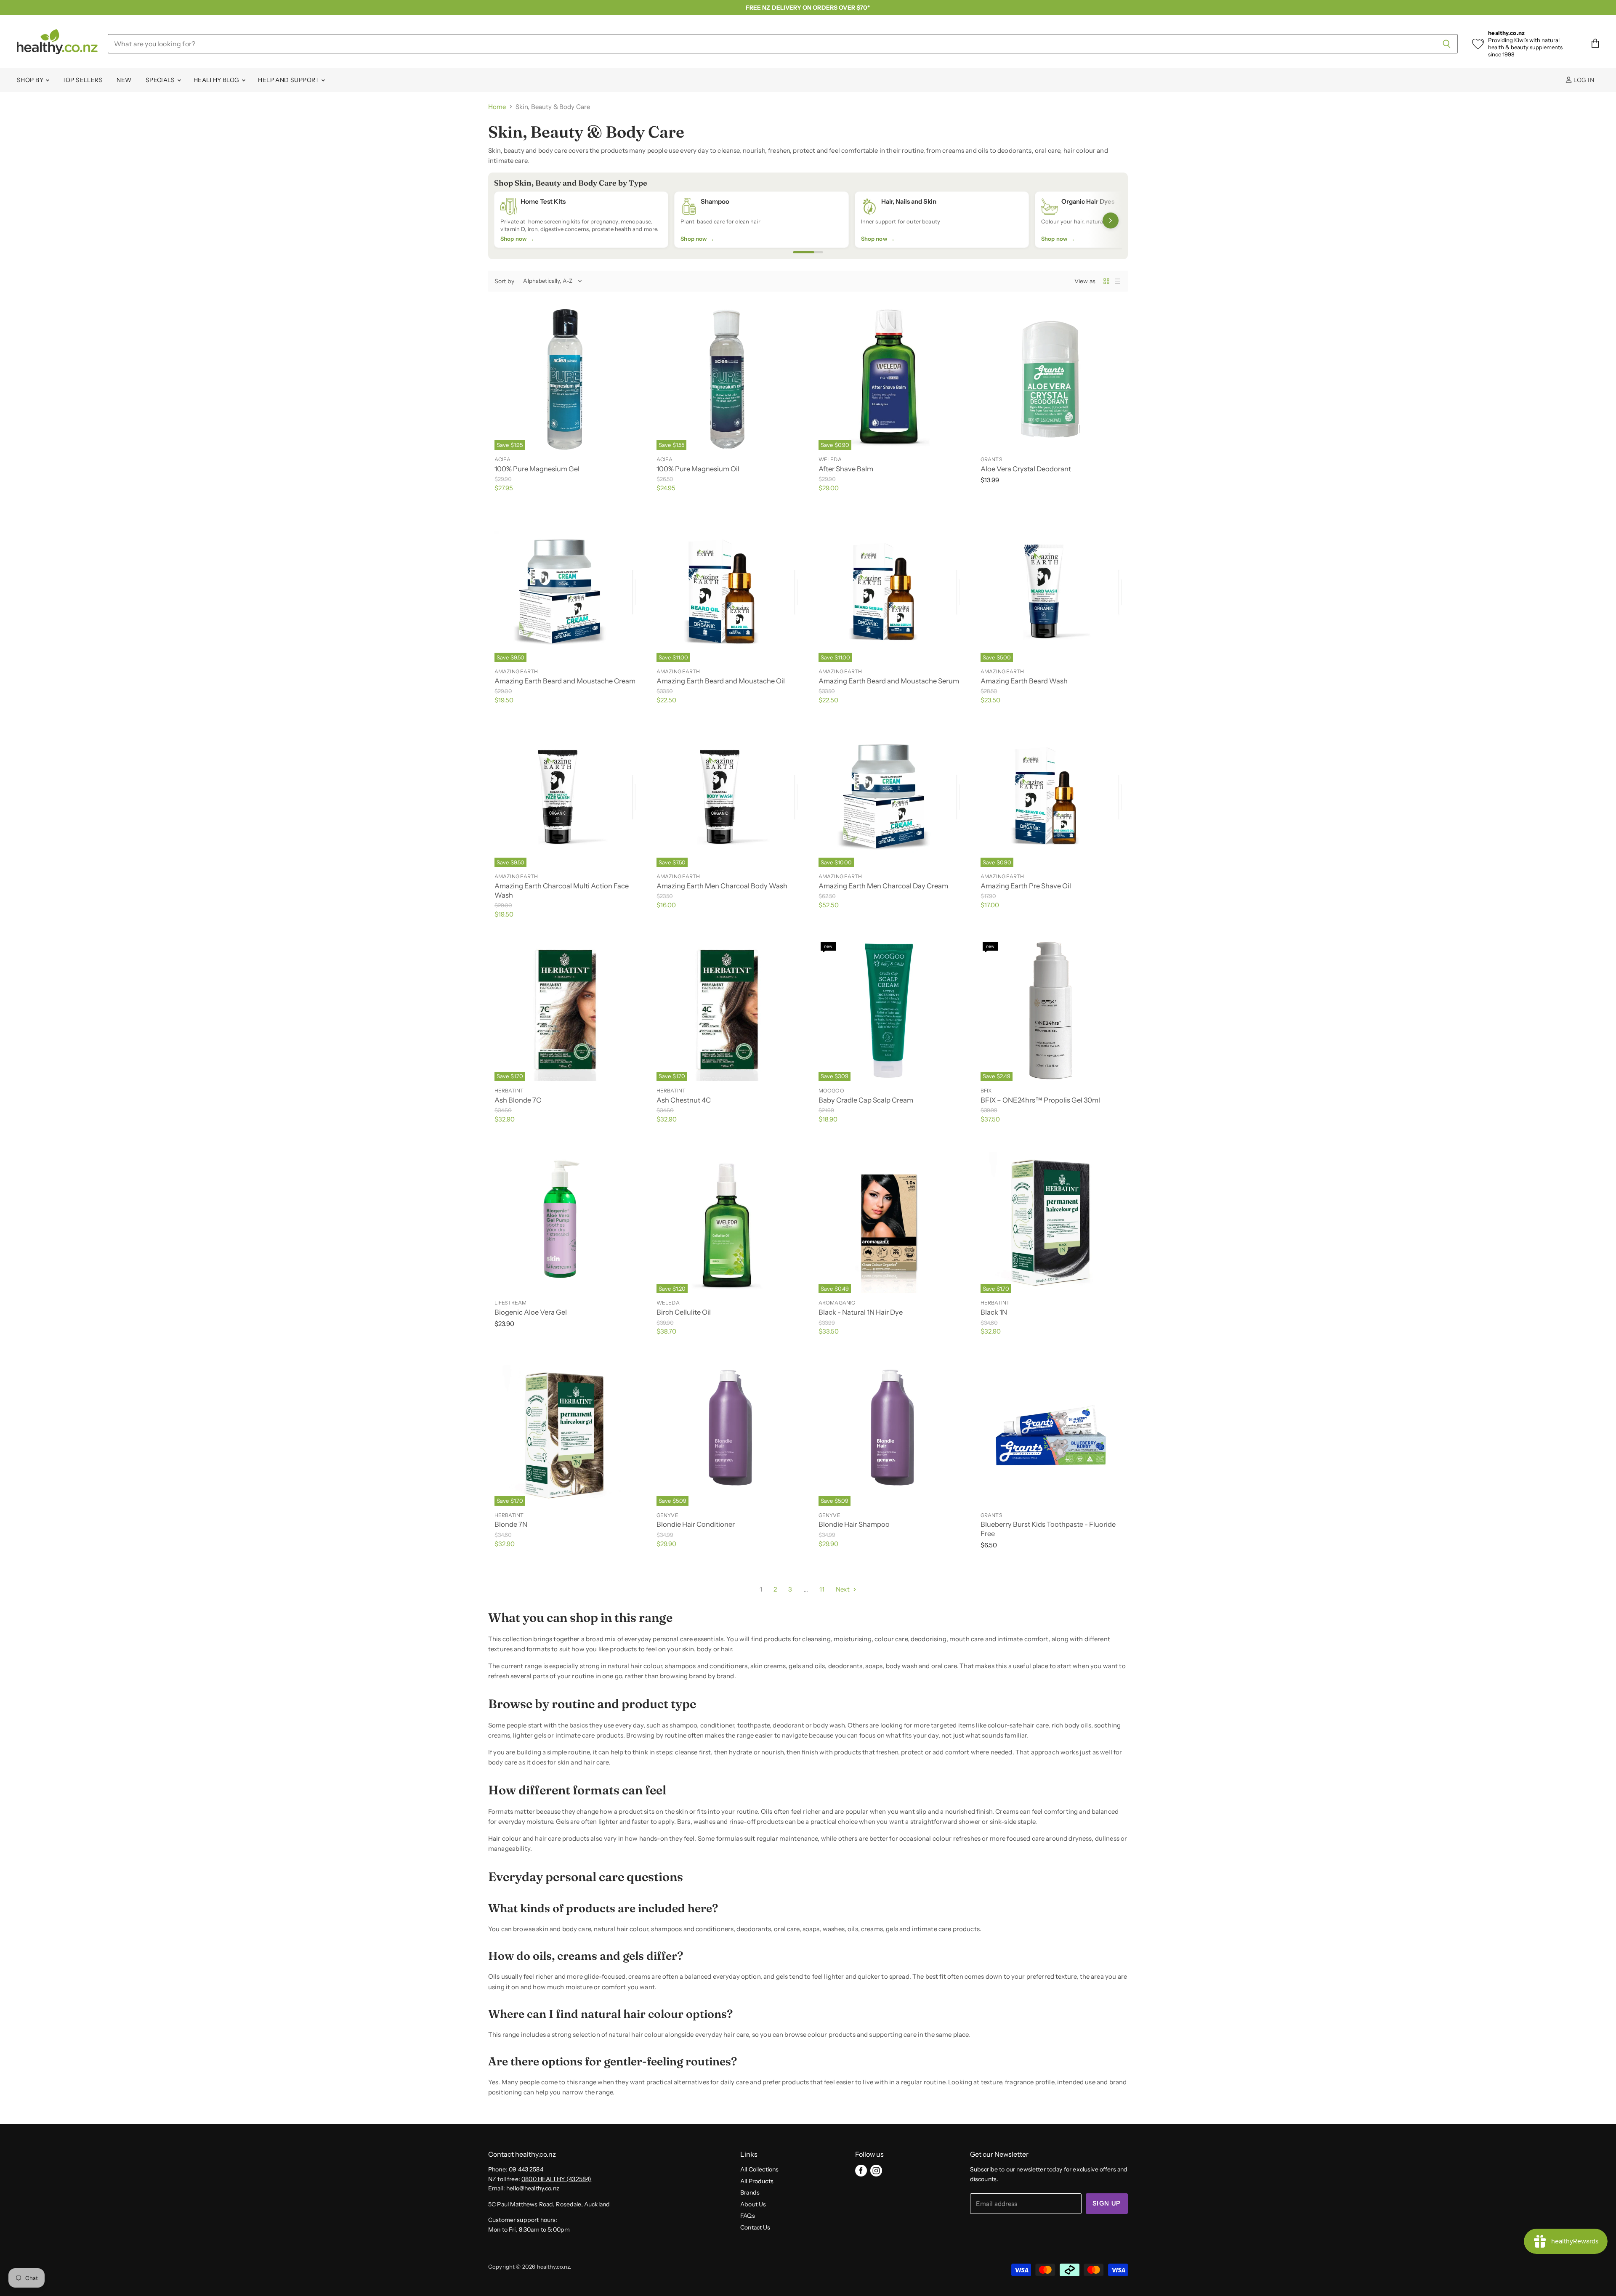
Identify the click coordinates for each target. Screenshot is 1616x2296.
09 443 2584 (526, 2169)
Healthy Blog (217, 80)
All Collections (759, 2169)
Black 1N (994, 1312)
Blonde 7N (511, 1524)
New (124, 80)
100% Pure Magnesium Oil (698, 469)
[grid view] (1106, 281)
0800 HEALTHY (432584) (556, 2179)
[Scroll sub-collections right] (1111, 221)
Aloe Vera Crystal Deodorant (1026, 469)
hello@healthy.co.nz (533, 2188)
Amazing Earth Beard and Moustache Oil (721, 681)
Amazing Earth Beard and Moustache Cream (565, 681)
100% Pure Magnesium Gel (537, 469)
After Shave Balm (846, 469)
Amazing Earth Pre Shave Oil (1026, 886)
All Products (757, 2181)
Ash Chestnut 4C (684, 1100)
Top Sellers (83, 80)
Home (497, 107)
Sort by (504, 281)
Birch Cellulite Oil (684, 1312)
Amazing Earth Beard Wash (1024, 681)
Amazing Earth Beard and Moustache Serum (889, 681)
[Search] (1447, 44)
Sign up (1107, 2203)
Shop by (31, 80)
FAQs (748, 2216)
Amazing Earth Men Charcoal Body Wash (722, 886)
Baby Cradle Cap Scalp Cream (866, 1100)
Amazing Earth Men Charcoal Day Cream (883, 886)
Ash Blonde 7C (518, 1100)
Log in (1583, 80)
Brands (750, 2192)
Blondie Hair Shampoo (854, 1524)
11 (822, 1589)
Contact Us (755, 2227)
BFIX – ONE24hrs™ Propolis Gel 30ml (1040, 1100)
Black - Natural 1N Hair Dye (861, 1312)
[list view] (1117, 281)
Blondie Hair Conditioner (696, 1524)
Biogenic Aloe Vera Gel (531, 1312)
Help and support (289, 80)
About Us (753, 2204)
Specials (161, 80)
